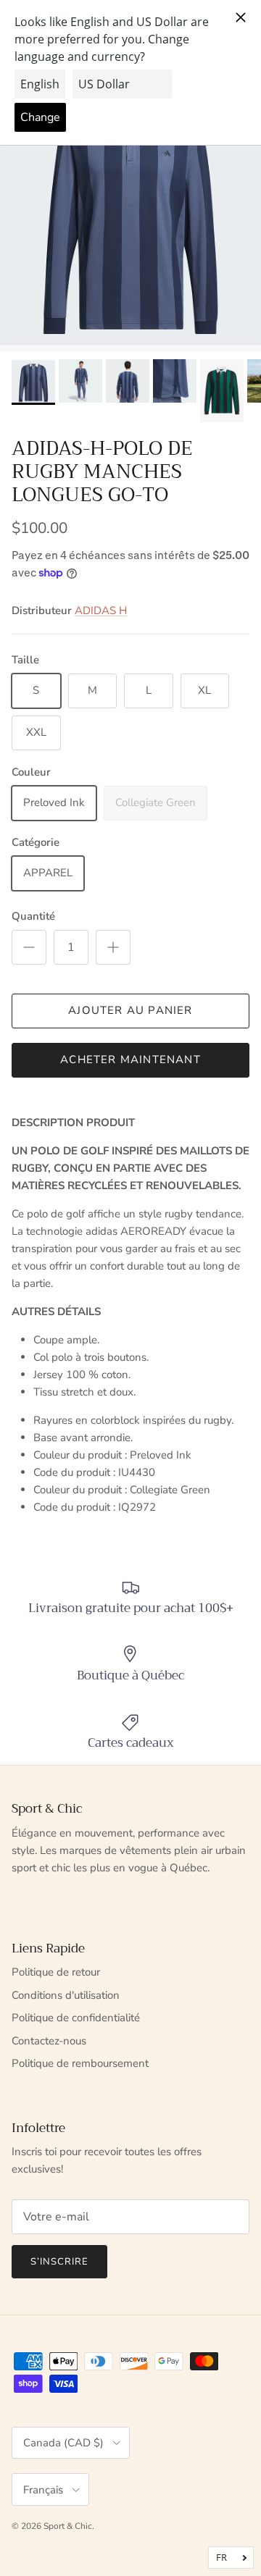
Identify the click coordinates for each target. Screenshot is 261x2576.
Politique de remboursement (80, 2063)
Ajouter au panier (130, 1010)
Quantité (33, 916)
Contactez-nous (49, 2041)
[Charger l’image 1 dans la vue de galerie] (130, 215)
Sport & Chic (68, 2526)
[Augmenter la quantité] (113, 947)
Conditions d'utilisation (66, 1995)
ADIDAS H (101, 611)
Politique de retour (56, 1972)
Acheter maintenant (130, 1060)
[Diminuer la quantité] (29, 947)
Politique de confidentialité (76, 2018)
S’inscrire (59, 2262)
